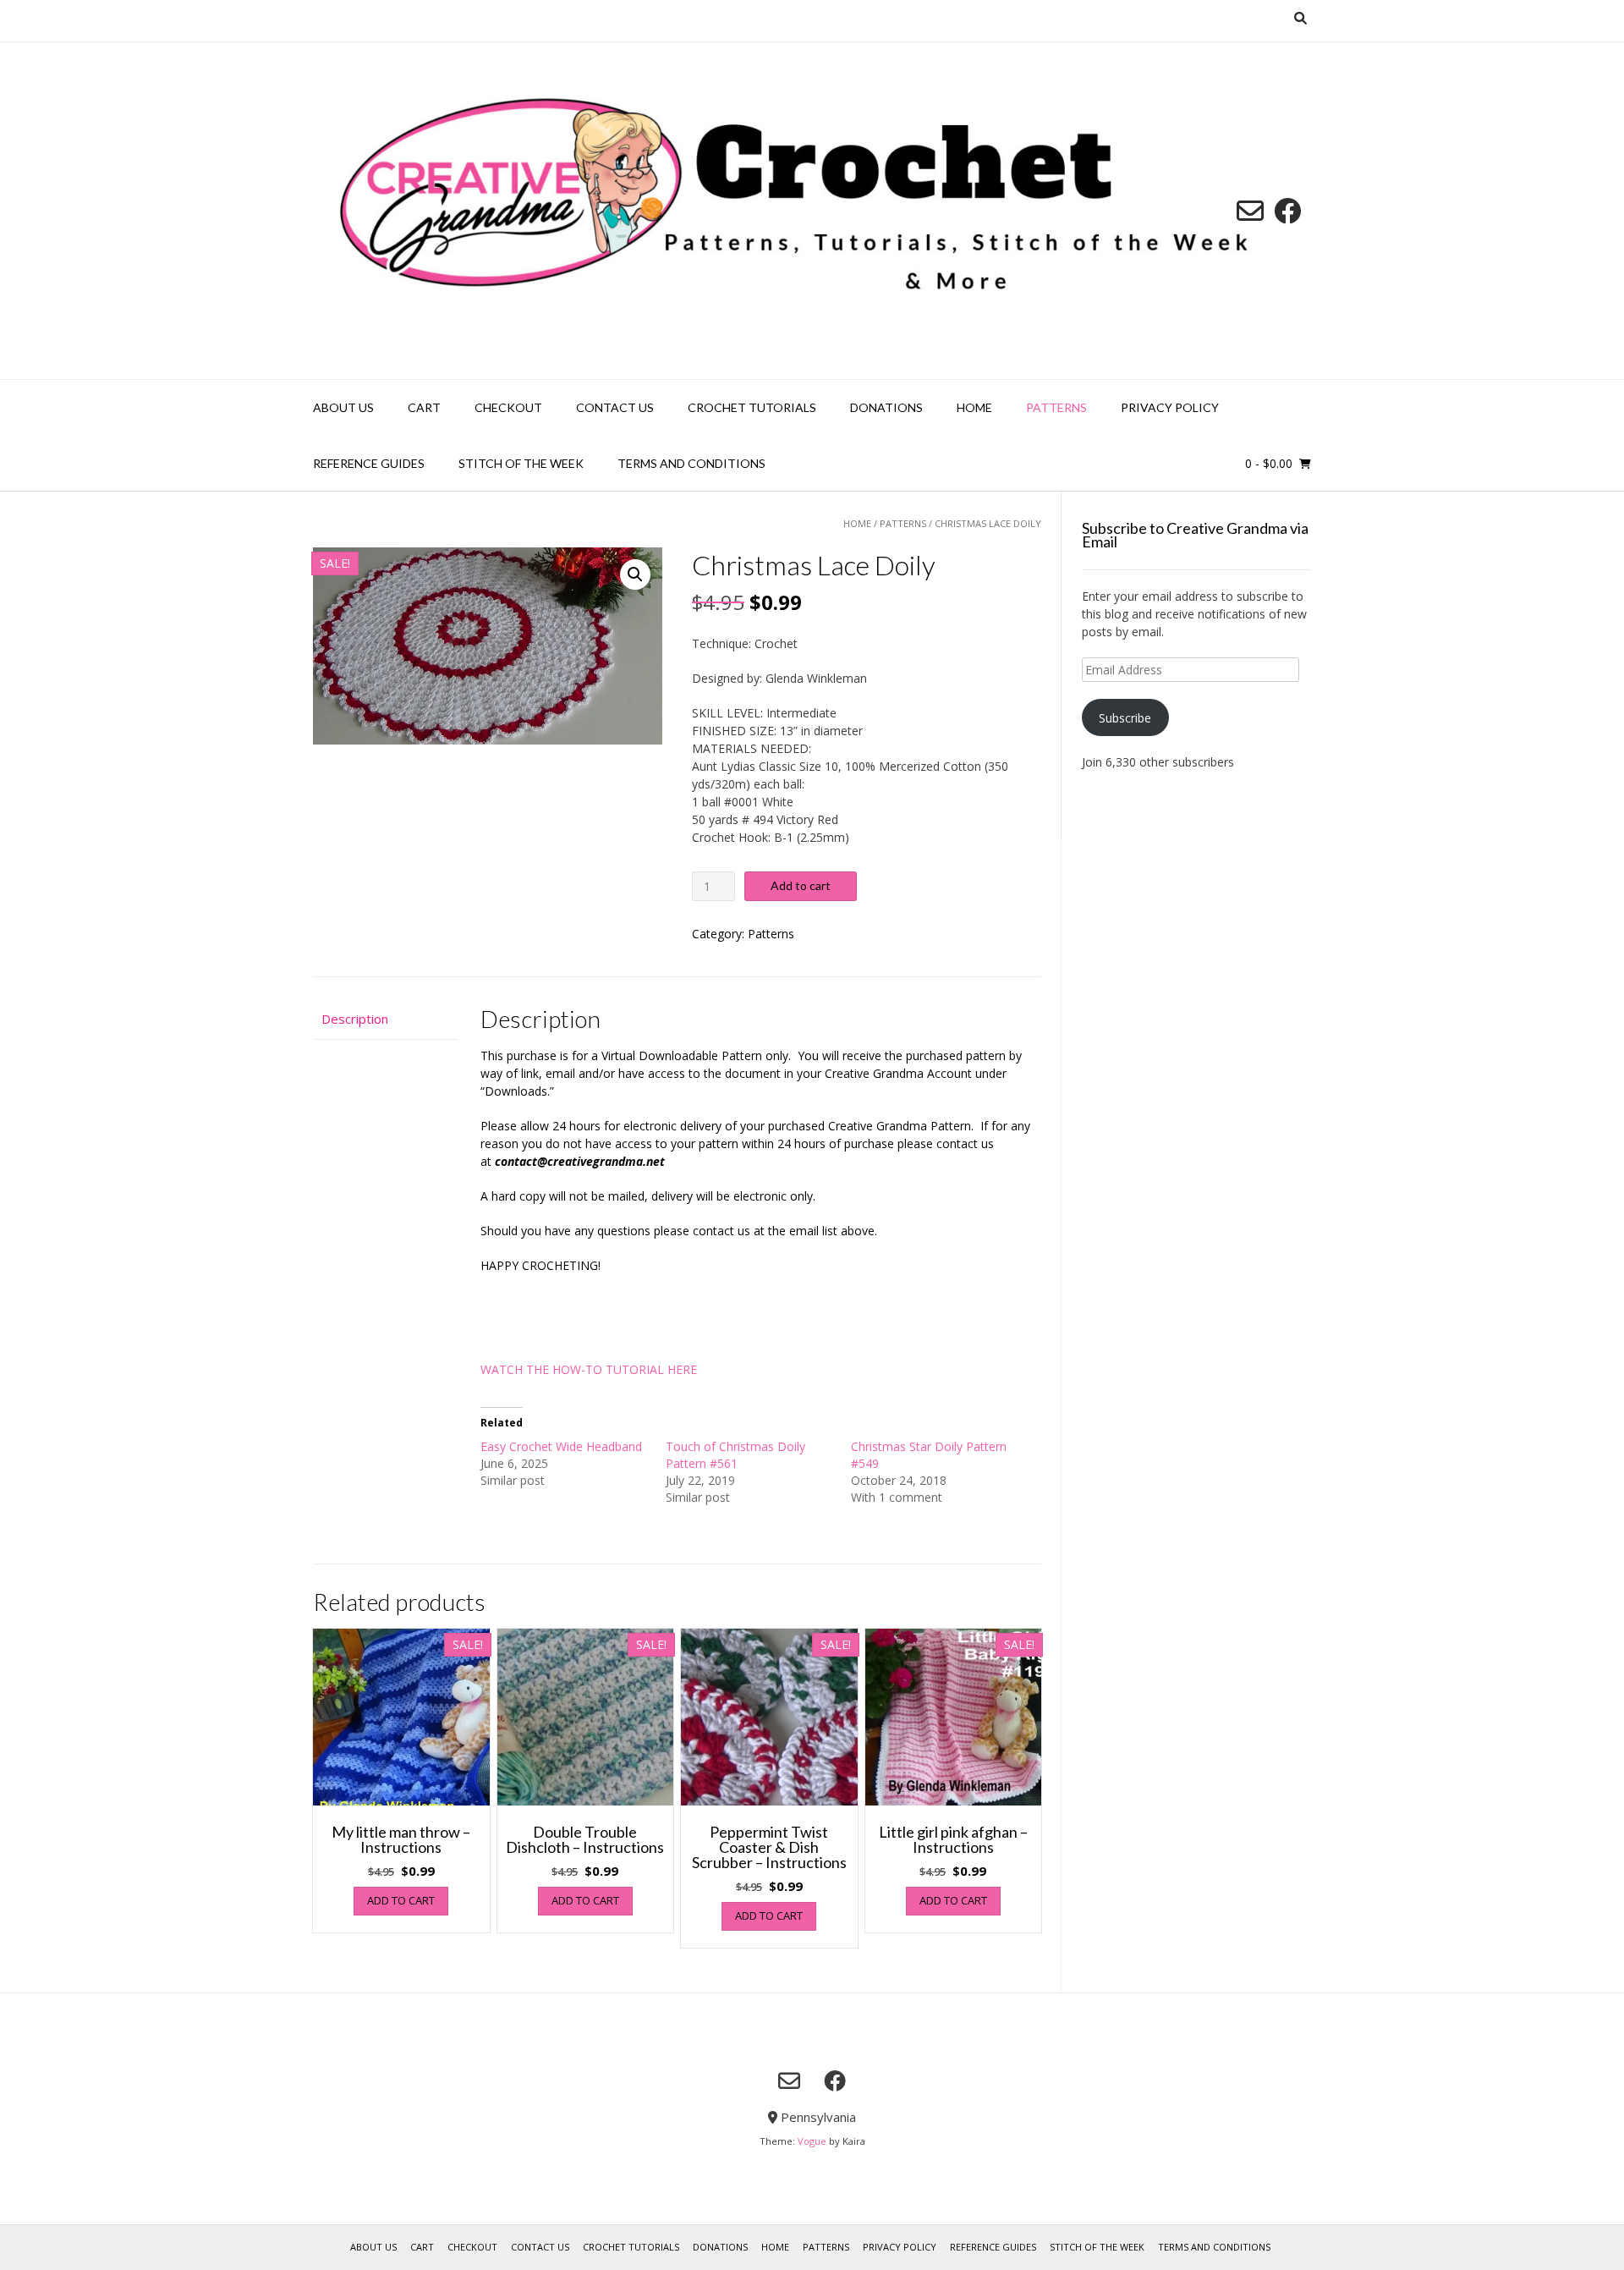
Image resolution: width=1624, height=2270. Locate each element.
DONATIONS (886, 407)
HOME (974, 407)
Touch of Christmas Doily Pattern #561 (735, 1455)
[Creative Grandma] (812, 211)
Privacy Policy (1170, 407)
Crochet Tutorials (752, 407)
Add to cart (801, 885)
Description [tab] (355, 1019)
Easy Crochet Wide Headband (561, 1446)
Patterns (1056, 407)
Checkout (508, 407)
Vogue (812, 2141)
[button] (635, 574)
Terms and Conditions (691, 463)
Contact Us (615, 407)
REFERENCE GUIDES (369, 463)
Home (857, 523)
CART (424, 407)
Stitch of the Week (521, 463)
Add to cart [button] (401, 1900)
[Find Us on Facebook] (1287, 211)
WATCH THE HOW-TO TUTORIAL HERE (589, 1369)
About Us (343, 407)
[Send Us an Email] (1250, 211)
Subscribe (1125, 718)
